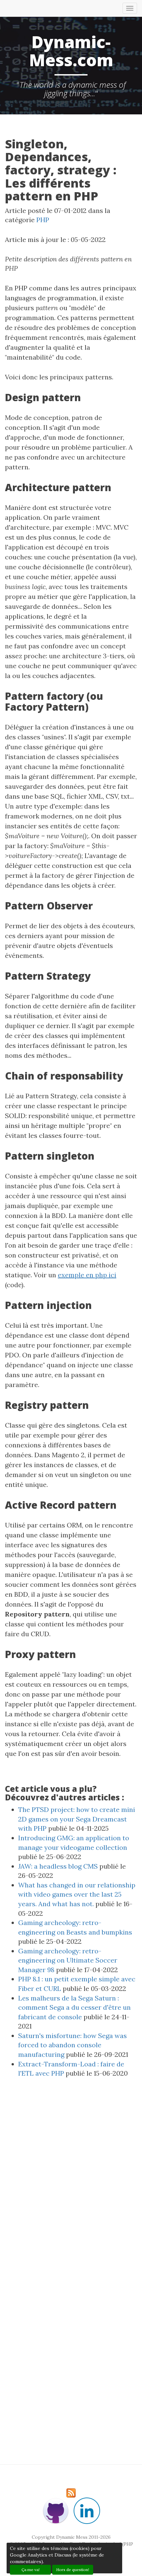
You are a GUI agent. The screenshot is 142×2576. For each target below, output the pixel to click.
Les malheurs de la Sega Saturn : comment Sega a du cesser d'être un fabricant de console (74, 2007)
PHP (43, 220)
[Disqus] (71, 2183)
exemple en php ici (87, 1275)
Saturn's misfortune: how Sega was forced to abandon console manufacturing (72, 2045)
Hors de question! (73, 2570)
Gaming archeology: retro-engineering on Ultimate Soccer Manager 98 (68, 1960)
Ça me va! (31, 2570)
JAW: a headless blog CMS (58, 1866)
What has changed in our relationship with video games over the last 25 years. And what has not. (77, 1894)
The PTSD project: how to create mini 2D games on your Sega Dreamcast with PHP (77, 1819)
